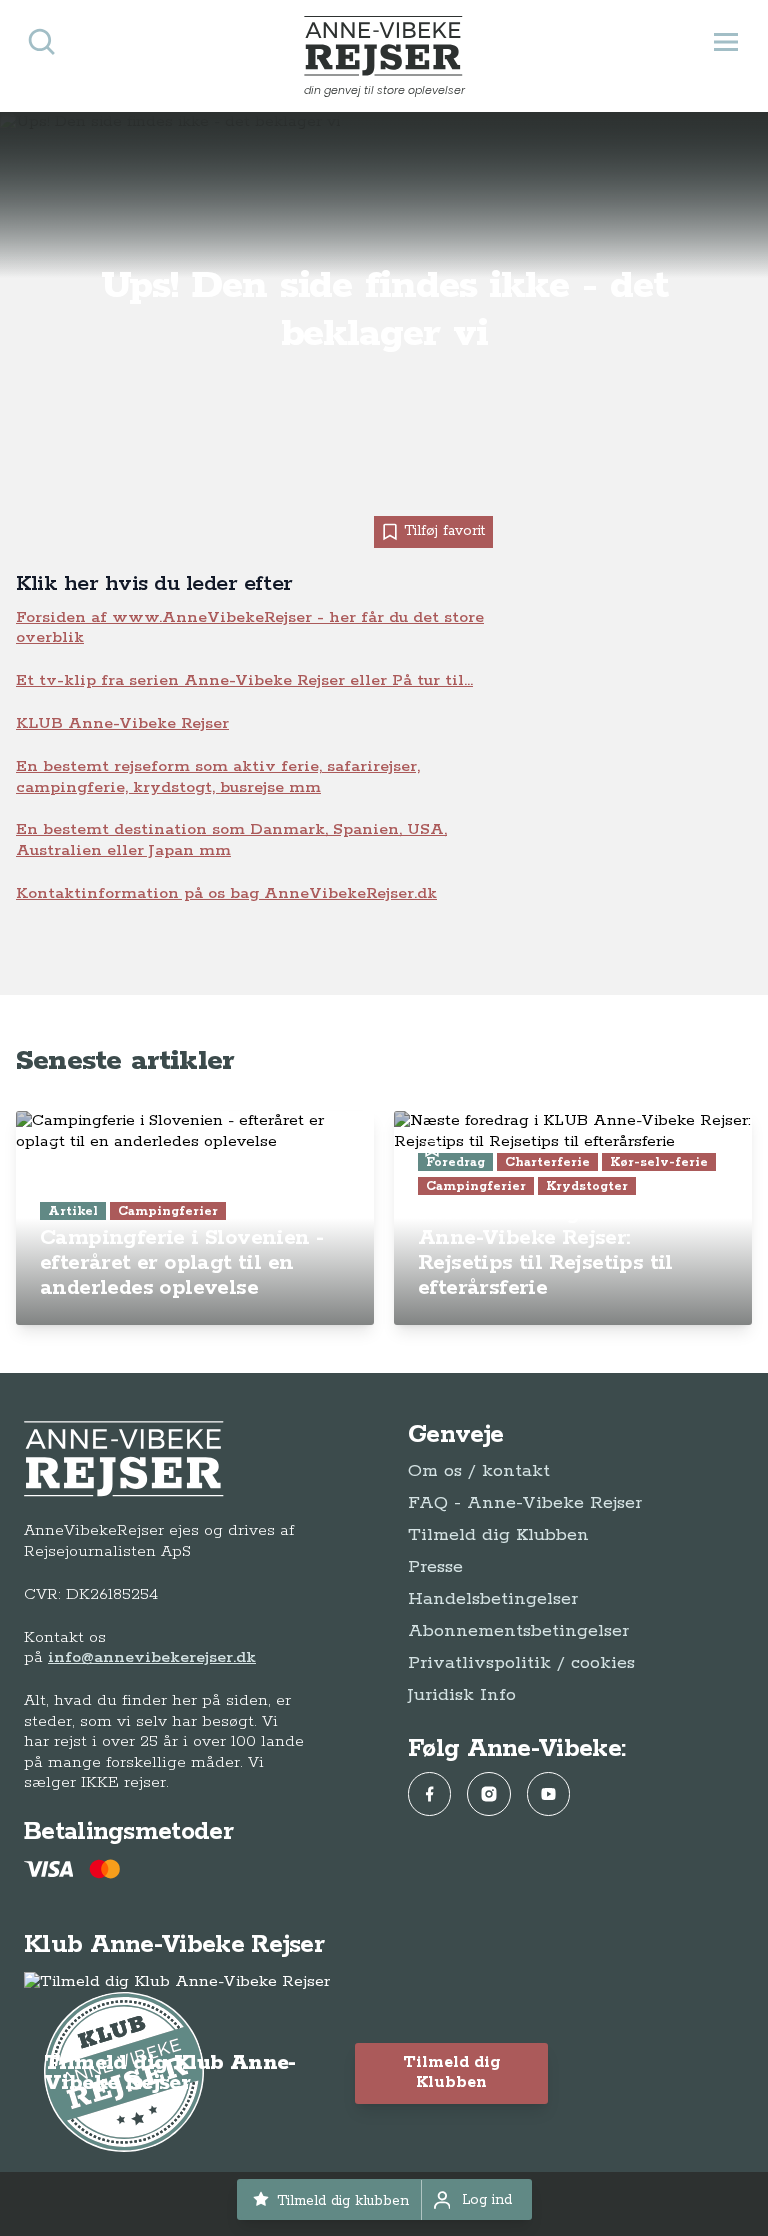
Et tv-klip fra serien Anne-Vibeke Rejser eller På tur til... (244, 680)
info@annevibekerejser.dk (152, 1657)
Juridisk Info (462, 1695)
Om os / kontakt (479, 1471)
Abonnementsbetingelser (518, 1631)
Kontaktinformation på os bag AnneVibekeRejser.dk (226, 893)
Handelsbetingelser (493, 1599)
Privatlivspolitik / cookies (521, 1663)
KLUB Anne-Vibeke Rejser (122, 723)
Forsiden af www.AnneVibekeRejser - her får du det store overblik (250, 627)
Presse (435, 1567)
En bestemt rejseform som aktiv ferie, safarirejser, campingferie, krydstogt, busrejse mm (218, 776)
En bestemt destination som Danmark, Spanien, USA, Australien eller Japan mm (231, 839)
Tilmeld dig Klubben (498, 1535)
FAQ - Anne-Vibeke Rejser (525, 1503)
